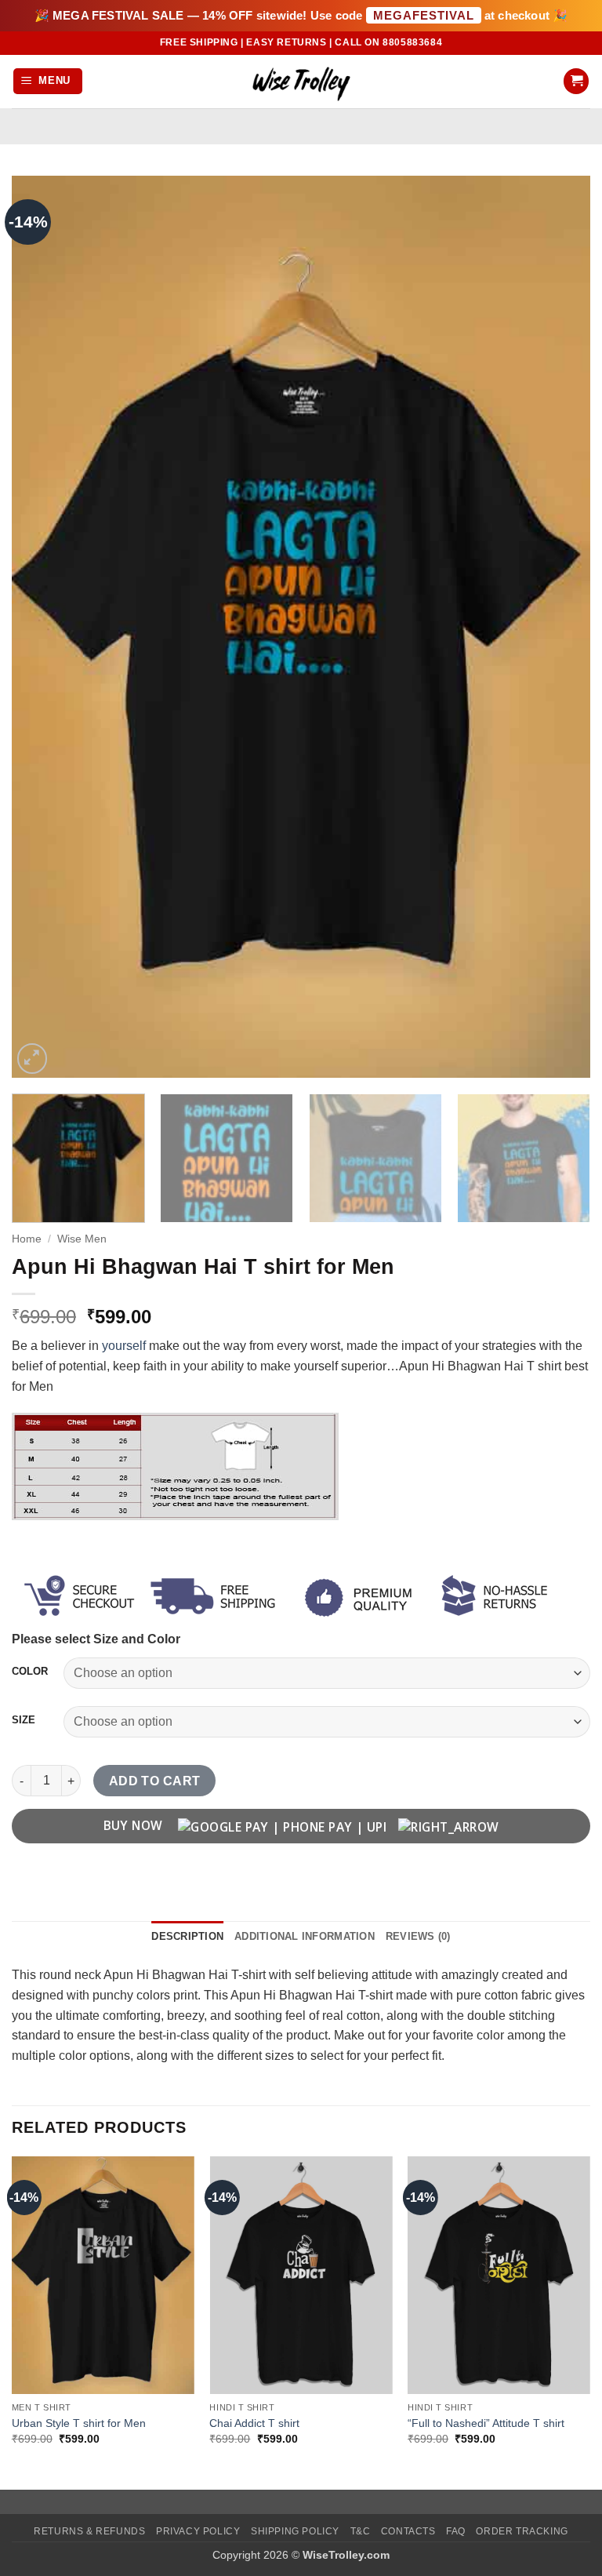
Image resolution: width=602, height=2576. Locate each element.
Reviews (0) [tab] (418, 1936)
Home (27, 1239)
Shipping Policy (295, 2531)
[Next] (559, 627)
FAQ (456, 2531)
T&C (361, 2531)
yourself (124, 1346)
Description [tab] (187, 1936)
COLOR (30, 1672)
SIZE (24, 1720)
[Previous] (43, 627)
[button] (48, 81)
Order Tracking (522, 2531)
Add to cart (155, 1781)
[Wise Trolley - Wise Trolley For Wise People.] (301, 81)
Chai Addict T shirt (254, 2423)
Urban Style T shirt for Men (79, 2423)
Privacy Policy (198, 2531)
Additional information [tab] (305, 1936)
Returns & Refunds (89, 2531)
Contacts (408, 2531)
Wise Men (82, 1239)
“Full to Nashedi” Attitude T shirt (486, 2423)
